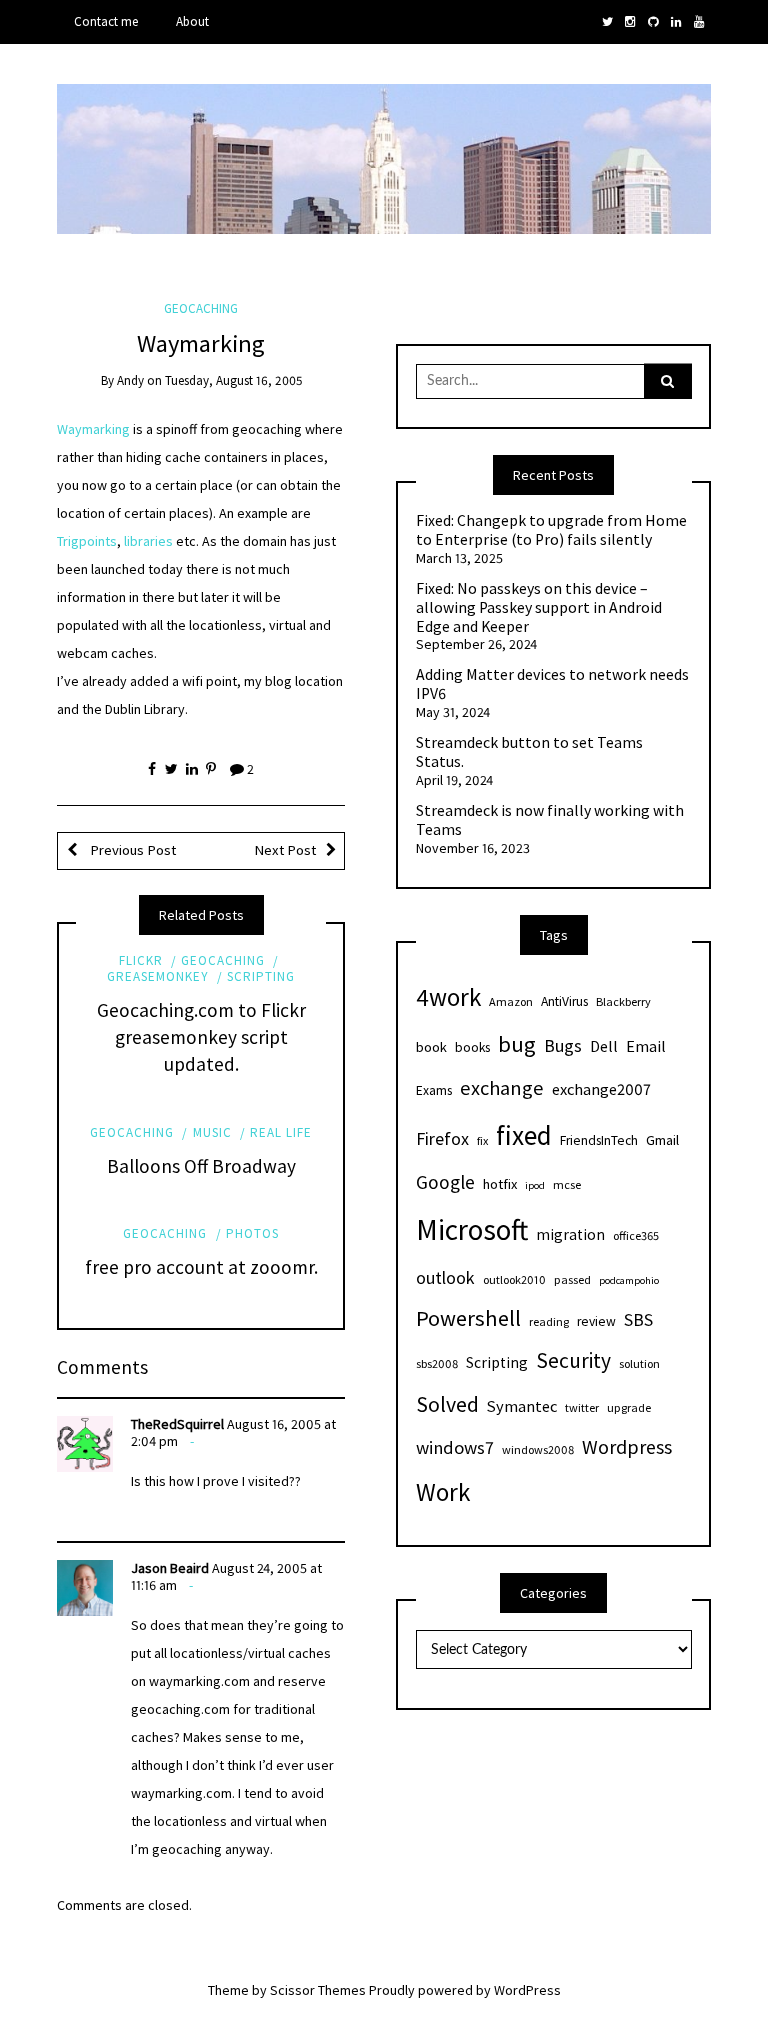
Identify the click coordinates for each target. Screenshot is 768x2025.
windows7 (455, 1447)
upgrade (629, 1407)
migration (570, 1234)
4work (448, 997)
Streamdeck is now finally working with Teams (550, 820)
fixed (524, 1135)
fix (482, 1140)
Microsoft (472, 1229)
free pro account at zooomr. (201, 1267)
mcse (567, 1184)
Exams (434, 1090)
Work (443, 1492)
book (431, 1047)
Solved (447, 1404)
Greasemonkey (158, 976)
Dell (604, 1046)
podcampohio (629, 1280)
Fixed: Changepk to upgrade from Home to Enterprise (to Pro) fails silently (551, 530)
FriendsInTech (599, 1140)
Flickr (141, 960)
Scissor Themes (318, 1990)
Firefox (442, 1138)
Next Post (285, 850)
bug (517, 1044)
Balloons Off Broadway (201, 1166)
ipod (535, 1185)
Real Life (281, 1132)
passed (572, 1279)
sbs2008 (437, 1363)
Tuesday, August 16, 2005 (233, 380)
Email (646, 1046)
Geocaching (201, 308)
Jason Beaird (170, 1568)
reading (549, 1321)
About (192, 21)
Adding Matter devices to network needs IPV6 (552, 684)
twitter (582, 1407)
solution (639, 1363)
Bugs (563, 1045)
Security (573, 1360)
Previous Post (131, 850)
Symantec (522, 1406)
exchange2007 (601, 1089)
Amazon (511, 1001)
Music (212, 1132)
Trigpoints (87, 541)
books (472, 1047)
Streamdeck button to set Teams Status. (529, 752)
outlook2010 (514, 1279)
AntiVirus (564, 1001)
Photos (252, 1233)
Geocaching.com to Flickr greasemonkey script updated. (201, 1037)
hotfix (500, 1184)
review (596, 1321)
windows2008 (538, 1449)
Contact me (106, 21)
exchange (502, 1088)
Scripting (261, 976)
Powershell (468, 1318)
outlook (445, 1277)
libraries (148, 541)
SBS (638, 1319)
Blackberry (623, 1001)
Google (445, 1182)
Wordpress (627, 1446)
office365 (636, 1235)
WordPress (527, 1990)
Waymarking (93, 429)
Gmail (662, 1140)
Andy (130, 380)
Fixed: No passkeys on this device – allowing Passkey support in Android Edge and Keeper (539, 608)
